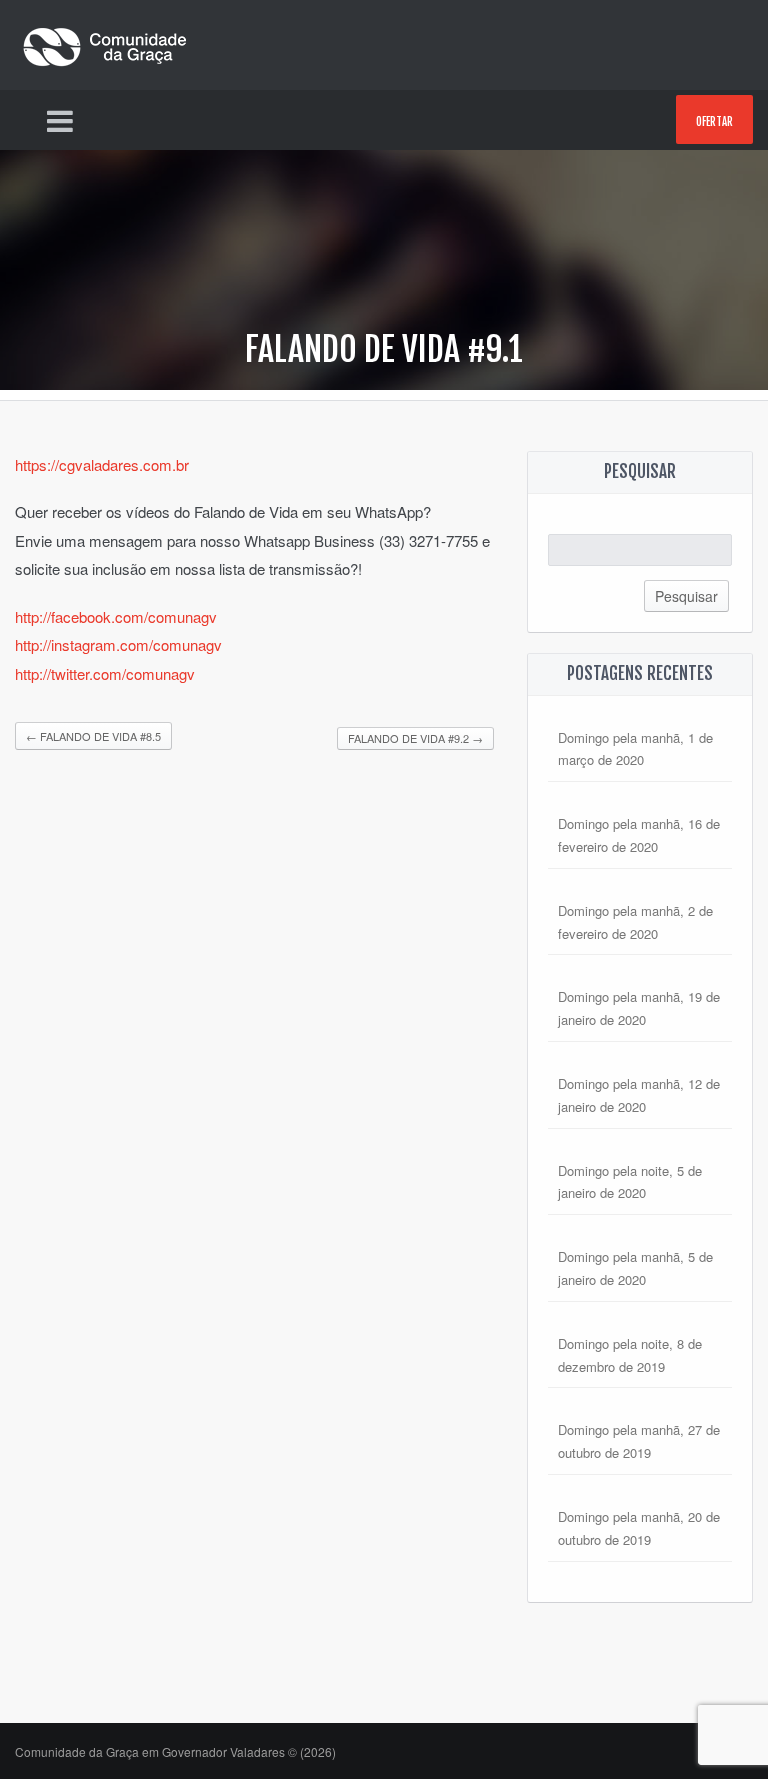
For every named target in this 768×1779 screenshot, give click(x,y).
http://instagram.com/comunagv (118, 644)
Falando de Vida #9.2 (415, 738)
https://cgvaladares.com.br (102, 464)
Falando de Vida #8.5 (93, 736)
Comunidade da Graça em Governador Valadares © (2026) (175, 1751)
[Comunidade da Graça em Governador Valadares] (105, 42)
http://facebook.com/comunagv (116, 616)
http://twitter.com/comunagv (105, 673)
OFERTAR (714, 122)
